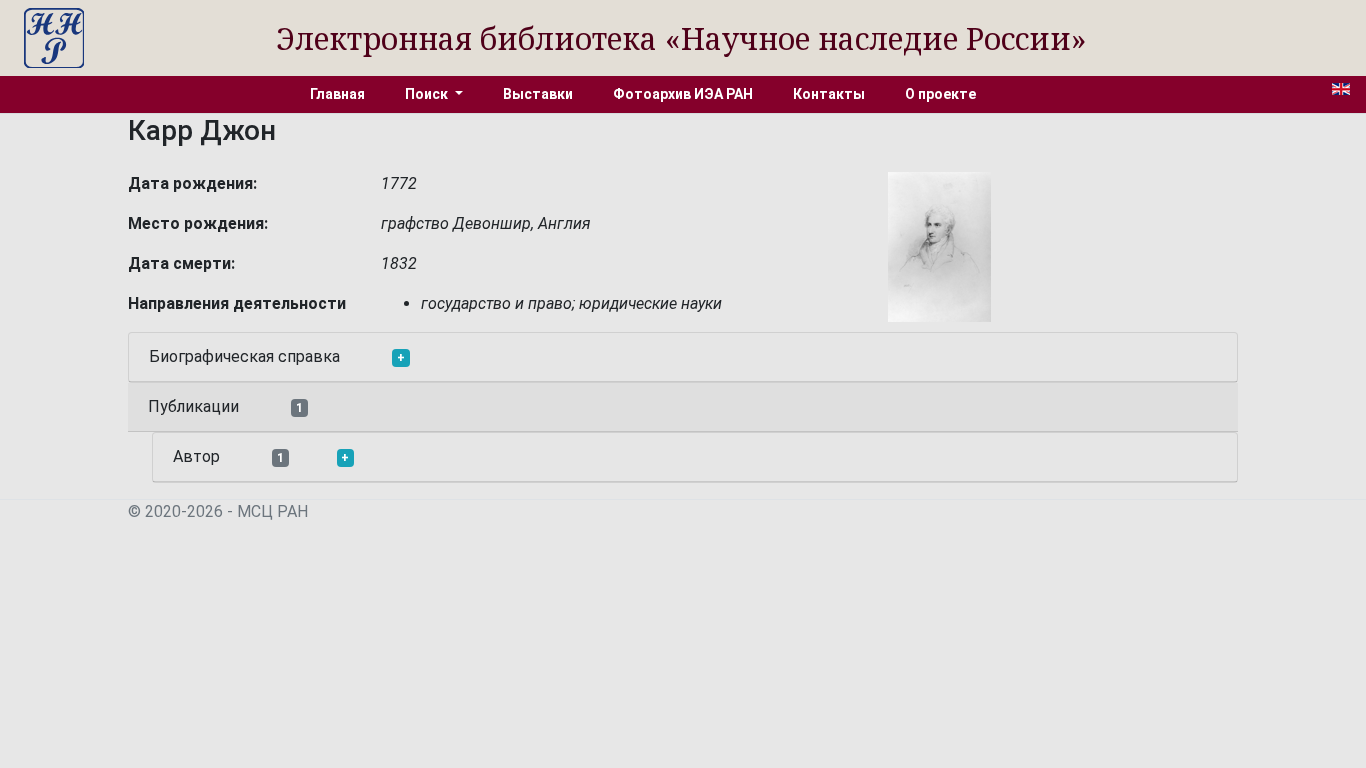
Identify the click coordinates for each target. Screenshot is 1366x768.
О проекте (940, 94)
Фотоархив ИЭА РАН (683, 94)
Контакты (829, 94)
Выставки (538, 94)
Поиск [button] (428, 94)
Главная (337, 94)
